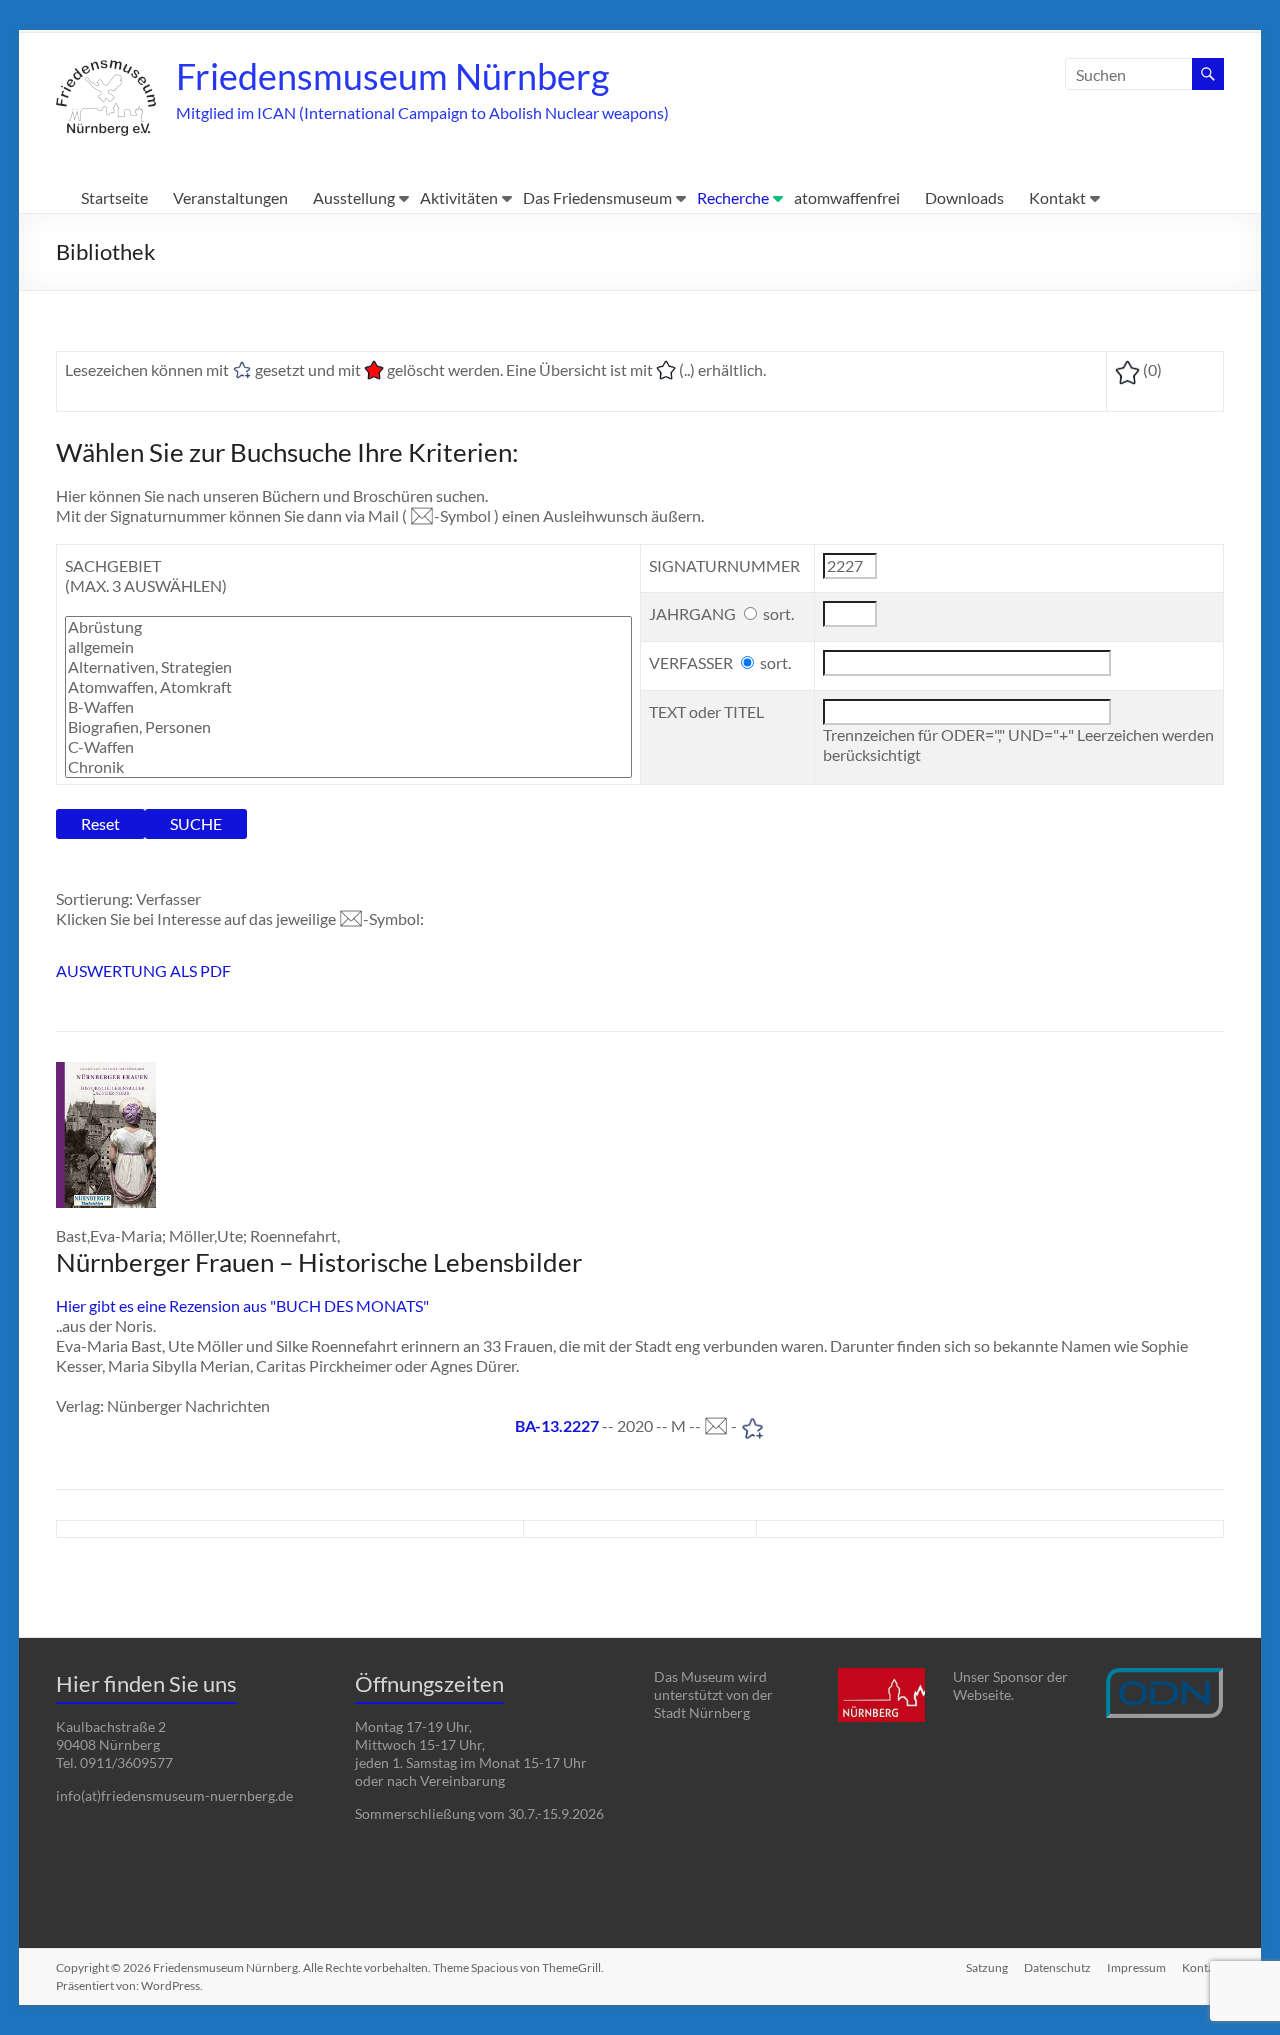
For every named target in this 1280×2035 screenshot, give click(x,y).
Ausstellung (354, 197)
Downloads (964, 197)
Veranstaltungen (230, 197)
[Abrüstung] (348, 627)
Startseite (114, 197)
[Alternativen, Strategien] (348, 667)
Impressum (1136, 1967)
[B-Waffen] (348, 707)
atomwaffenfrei (847, 197)
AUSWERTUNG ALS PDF (143, 970)
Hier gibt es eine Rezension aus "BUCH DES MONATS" (242, 1305)
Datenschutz (1057, 1967)
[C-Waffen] (348, 747)
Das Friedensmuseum (597, 197)
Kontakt (1057, 197)
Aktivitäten (459, 197)
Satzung (987, 1967)
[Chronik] (348, 767)
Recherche (733, 197)
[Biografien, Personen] (348, 727)
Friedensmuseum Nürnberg (392, 76)
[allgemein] (348, 647)
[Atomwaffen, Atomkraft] (348, 687)
